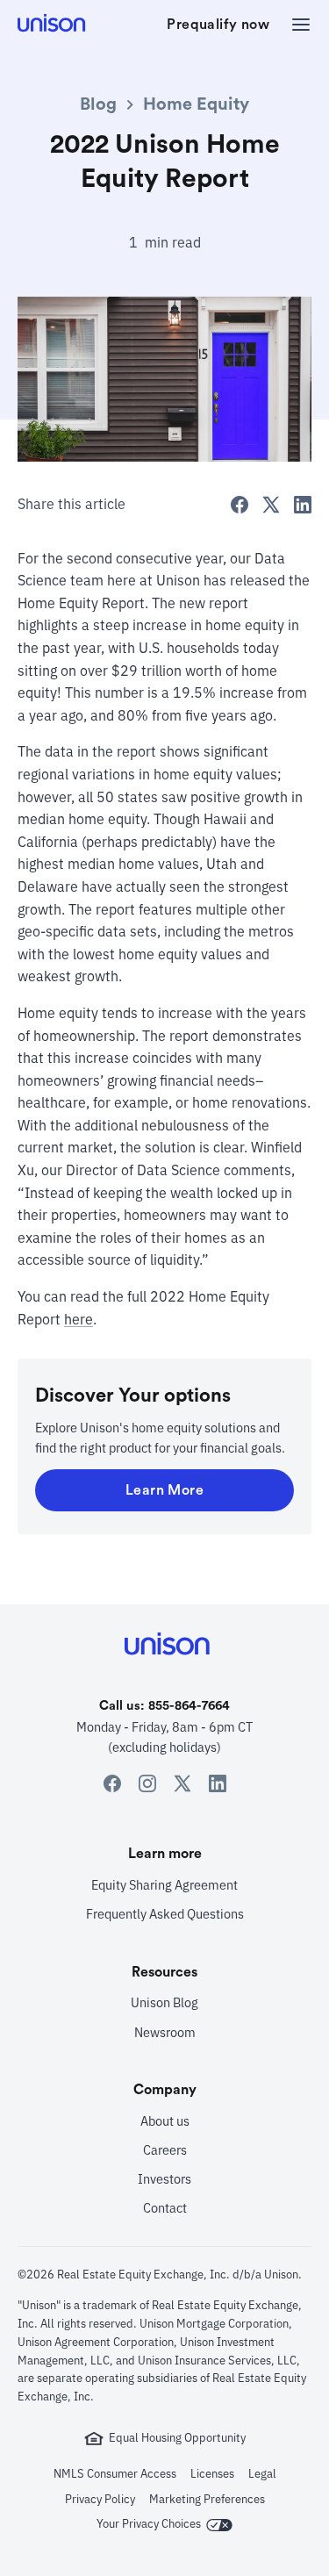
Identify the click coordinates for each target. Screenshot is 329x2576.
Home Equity (196, 104)
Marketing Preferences (207, 2499)
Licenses (212, 2474)
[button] (296, 25)
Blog (98, 104)
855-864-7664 (189, 1706)
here (79, 1319)
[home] (53, 25)
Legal (262, 2474)
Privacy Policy (100, 2499)
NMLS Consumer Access (115, 2474)
